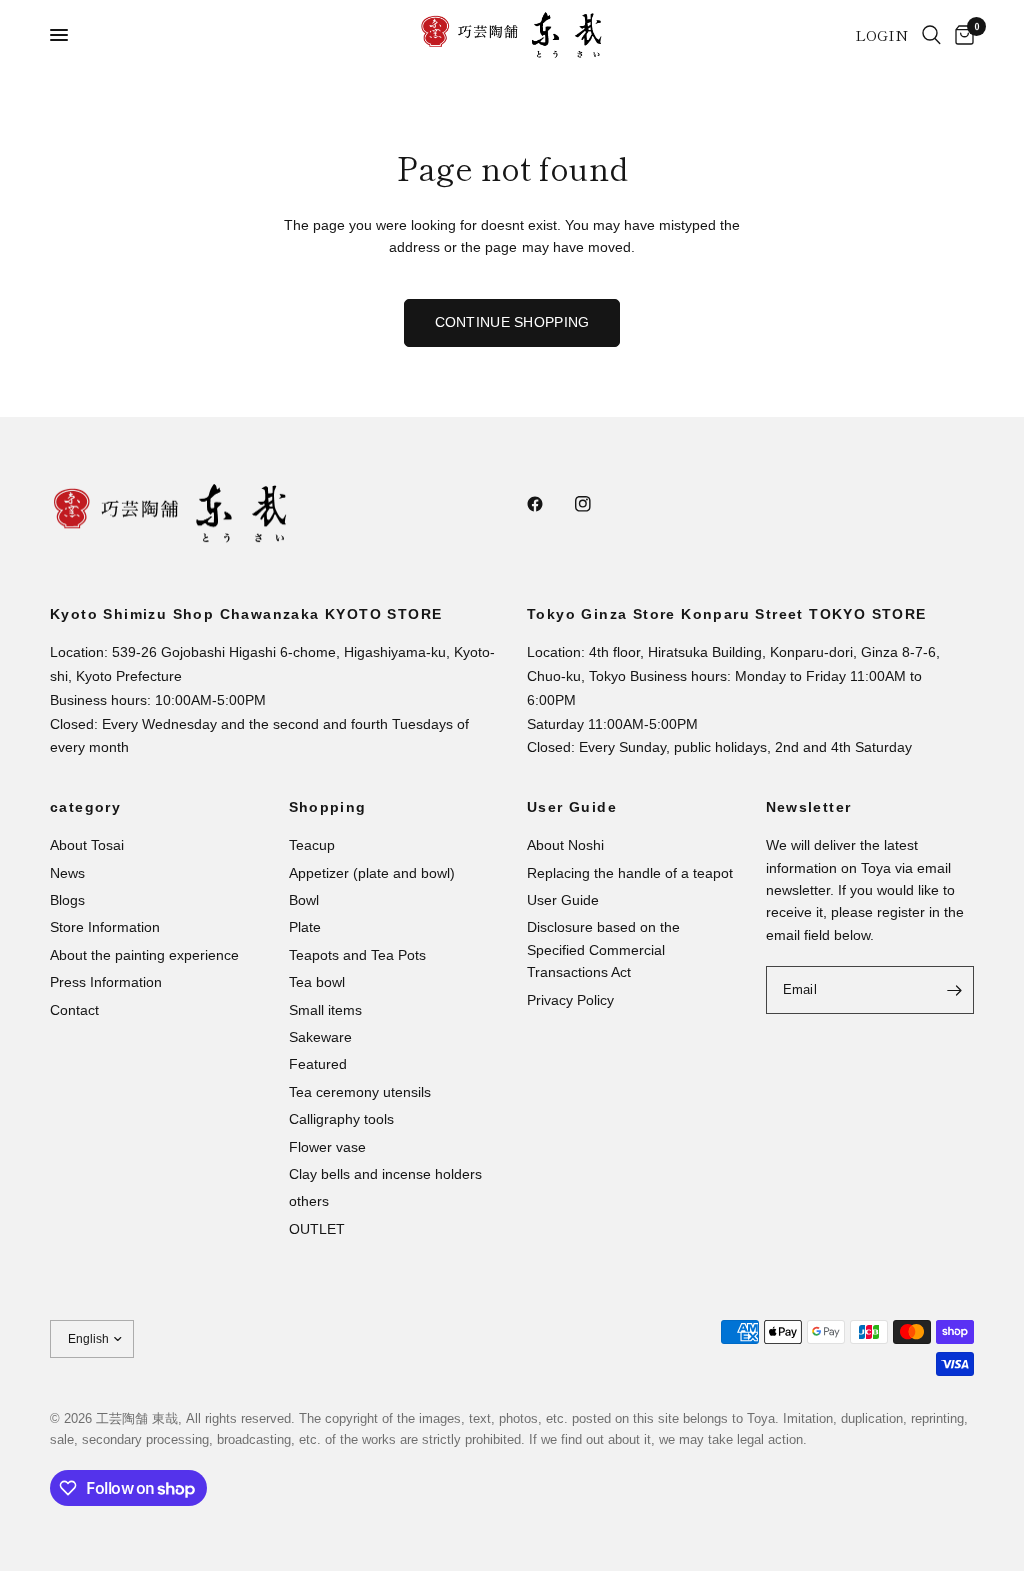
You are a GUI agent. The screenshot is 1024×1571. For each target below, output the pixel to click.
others (309, 1201)
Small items (325, 1010)
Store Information (105, 927)
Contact (74, 1010)
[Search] (931, 35)
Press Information (106, 982)
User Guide (572, 807)
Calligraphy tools (341, 1119)
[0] (961, 35)
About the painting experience (144, 955)
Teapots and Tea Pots (357, 955)
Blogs (67, 900)
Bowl (304, 900)
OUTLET (317, 1229)
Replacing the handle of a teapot (630, 873)
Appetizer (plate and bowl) (372, 873)
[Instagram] (597, 504)
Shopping (328, 807)
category (85, 807)
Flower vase (327, 1147)
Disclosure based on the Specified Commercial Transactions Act (603, 949)
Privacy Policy (570, 1000)
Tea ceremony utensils (360, 1092)
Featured (318, 1064)
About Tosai (87, 845)
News (67, 873)
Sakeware (320, 1037)
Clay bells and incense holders (385, 1174)
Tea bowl (317, 982)
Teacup (312, 845)
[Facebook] (549, 504)
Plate (305, 927)
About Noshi (565, 845)
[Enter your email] (954, 990)
